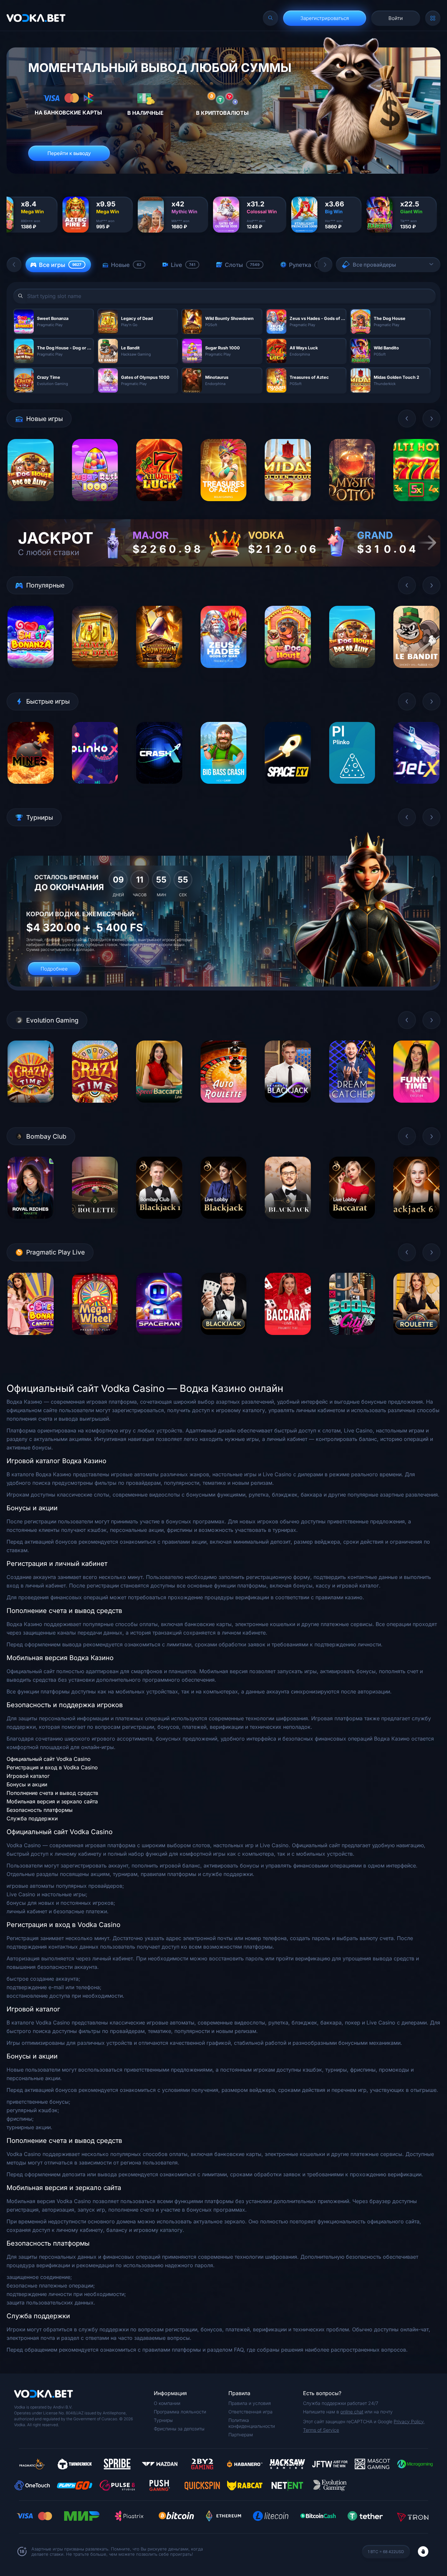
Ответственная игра (250, 2412)
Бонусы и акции (27, 1784)
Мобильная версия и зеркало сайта (52, 1801)
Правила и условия (250, 2403)
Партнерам (241, 2435)
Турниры (163, 2420)
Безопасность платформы (40, 1810)
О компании (167, 2403)
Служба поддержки (32, 1818)
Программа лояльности (180, 2412)
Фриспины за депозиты (179, 2429)
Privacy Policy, (409, 2421)
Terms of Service (321, 2430)
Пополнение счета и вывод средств (52, 1793)
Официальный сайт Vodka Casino (49, 1759)
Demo (31, 506)
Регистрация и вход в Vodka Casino (52, 1767)
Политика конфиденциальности (252, 2423)
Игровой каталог (28, 1776)
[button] (14, 265)
